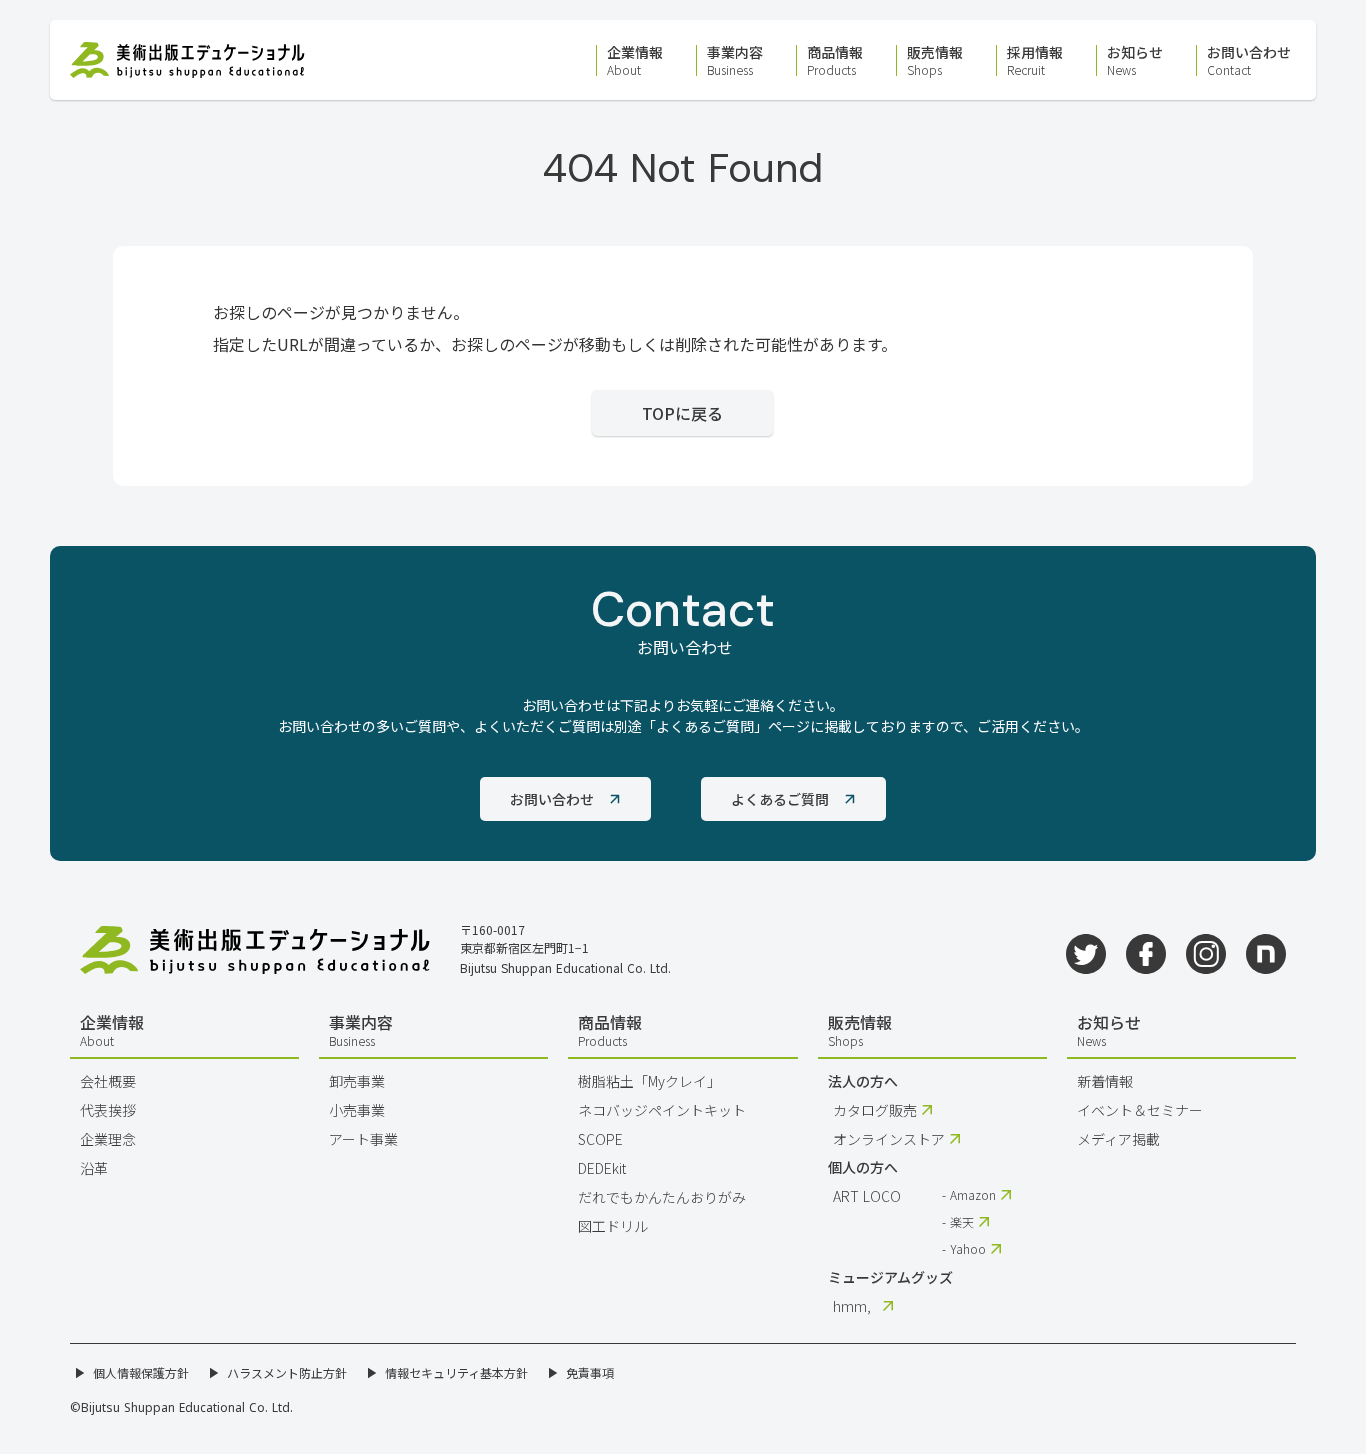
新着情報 (1105, 1081)
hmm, (852, 1306)
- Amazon (969, 1195)
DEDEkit (602, 1168)
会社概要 (108, 1081)
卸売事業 (357, 1081)
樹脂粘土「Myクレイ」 (649, 1081)
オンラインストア (889, 1139)
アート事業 (363, 1139)
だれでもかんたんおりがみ (662, 1197)
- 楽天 (958, 1222)
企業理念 (108, 1139)
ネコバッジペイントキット (662, 1110)
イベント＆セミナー (1140, 1110)
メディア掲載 (1118, 1139)
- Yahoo (964, 1249)
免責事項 (590, 1373)
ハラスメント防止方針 (287, 1373)
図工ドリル (613, 1226)
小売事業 (357, 1110)
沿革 (94, 1168)
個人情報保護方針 (141, 1373)
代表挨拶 (108, 1110)
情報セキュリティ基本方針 (456, 1373)
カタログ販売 (875, 1110)
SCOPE (600, 1139)
